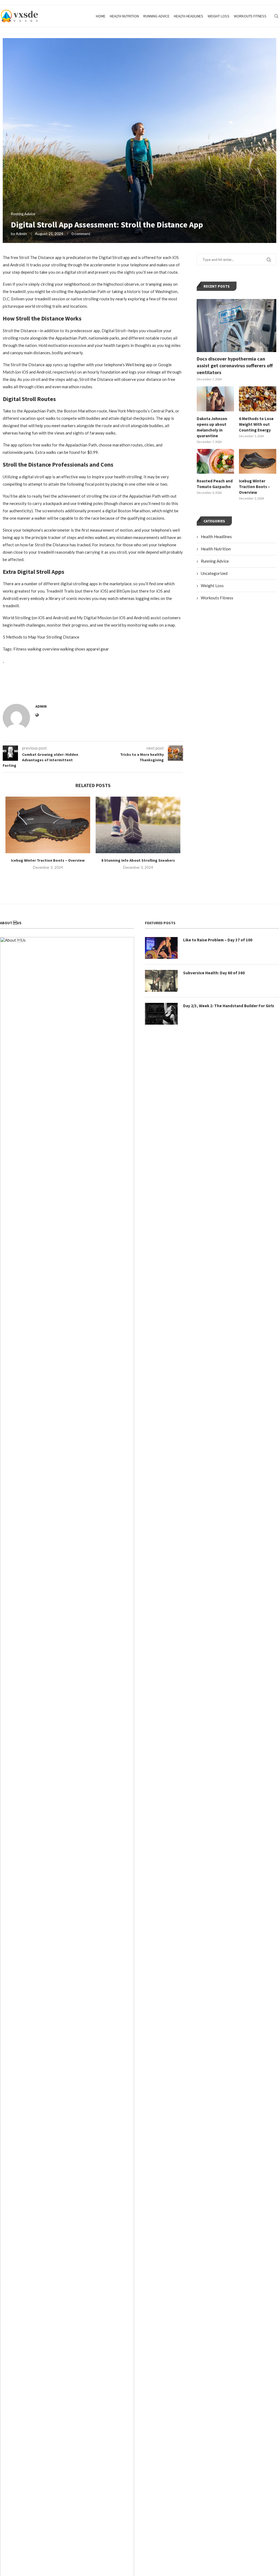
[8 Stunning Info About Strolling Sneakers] (138, 825)
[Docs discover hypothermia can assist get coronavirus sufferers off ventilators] (236, 326)
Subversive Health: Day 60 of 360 (214, 973)
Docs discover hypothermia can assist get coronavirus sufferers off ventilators (235, 366)
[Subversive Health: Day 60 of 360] (161, 981)
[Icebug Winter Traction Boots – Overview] (48, 825)
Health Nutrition (124, 16)
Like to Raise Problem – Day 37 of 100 (218, 940)
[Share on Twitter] (64, 686)
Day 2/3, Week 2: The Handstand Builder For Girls (229, 1006)
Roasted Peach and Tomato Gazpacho (215, 484)
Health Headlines (189, 16)
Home (101, 16)
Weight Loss (219, 16)
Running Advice (156, 16)
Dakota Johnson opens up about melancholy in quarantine (212, 427)
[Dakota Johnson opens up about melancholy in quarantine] (215, 399)
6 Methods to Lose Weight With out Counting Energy (256, 424)
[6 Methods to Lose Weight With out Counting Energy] (258, 399)
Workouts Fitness (250, 16)
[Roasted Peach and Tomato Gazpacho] (215, 461)
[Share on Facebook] (52, 686)
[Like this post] (39, 683)
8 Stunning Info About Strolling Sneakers (138, 860)
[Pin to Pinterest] (76, 686)
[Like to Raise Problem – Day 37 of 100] (161, 948)
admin (21, 234)
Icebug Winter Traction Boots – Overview (48, 860)
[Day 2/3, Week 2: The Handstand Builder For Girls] (161, 1014)
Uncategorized (214, 573)
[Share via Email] (89, 686)
